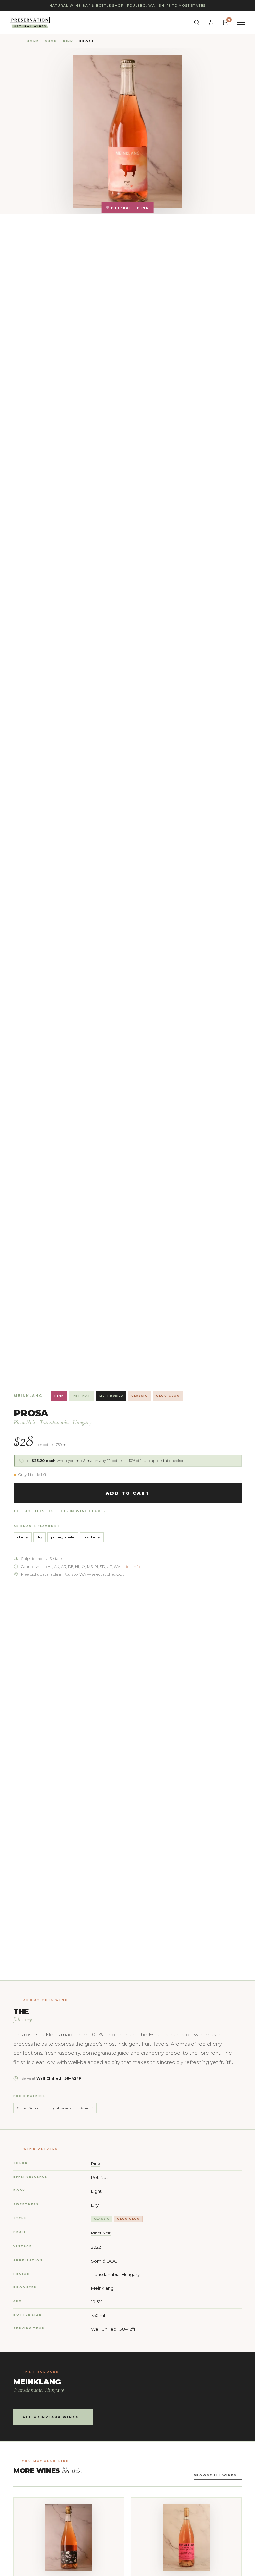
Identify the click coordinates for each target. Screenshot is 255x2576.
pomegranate (63, 1537)
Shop (51, 41)
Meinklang (28, 1396)
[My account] (211, 22)
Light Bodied (111, 1396)
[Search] (197, 22)
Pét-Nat (82, 1396)
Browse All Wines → (218, 2475)
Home (33, 41)
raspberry (92, 1537)
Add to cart (127, 1493)
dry (40, 1537)
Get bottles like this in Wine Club (57, 1511)
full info (133, 1567)
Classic (139, 1396)
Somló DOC (104, 2261)
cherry (23, 1537)
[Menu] (241, 22)
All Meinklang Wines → (53, 2417)
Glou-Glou (168, 1396)
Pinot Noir (101, 2233)
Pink (68, 41)
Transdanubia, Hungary (115, 2274)
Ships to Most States (182, 5)
